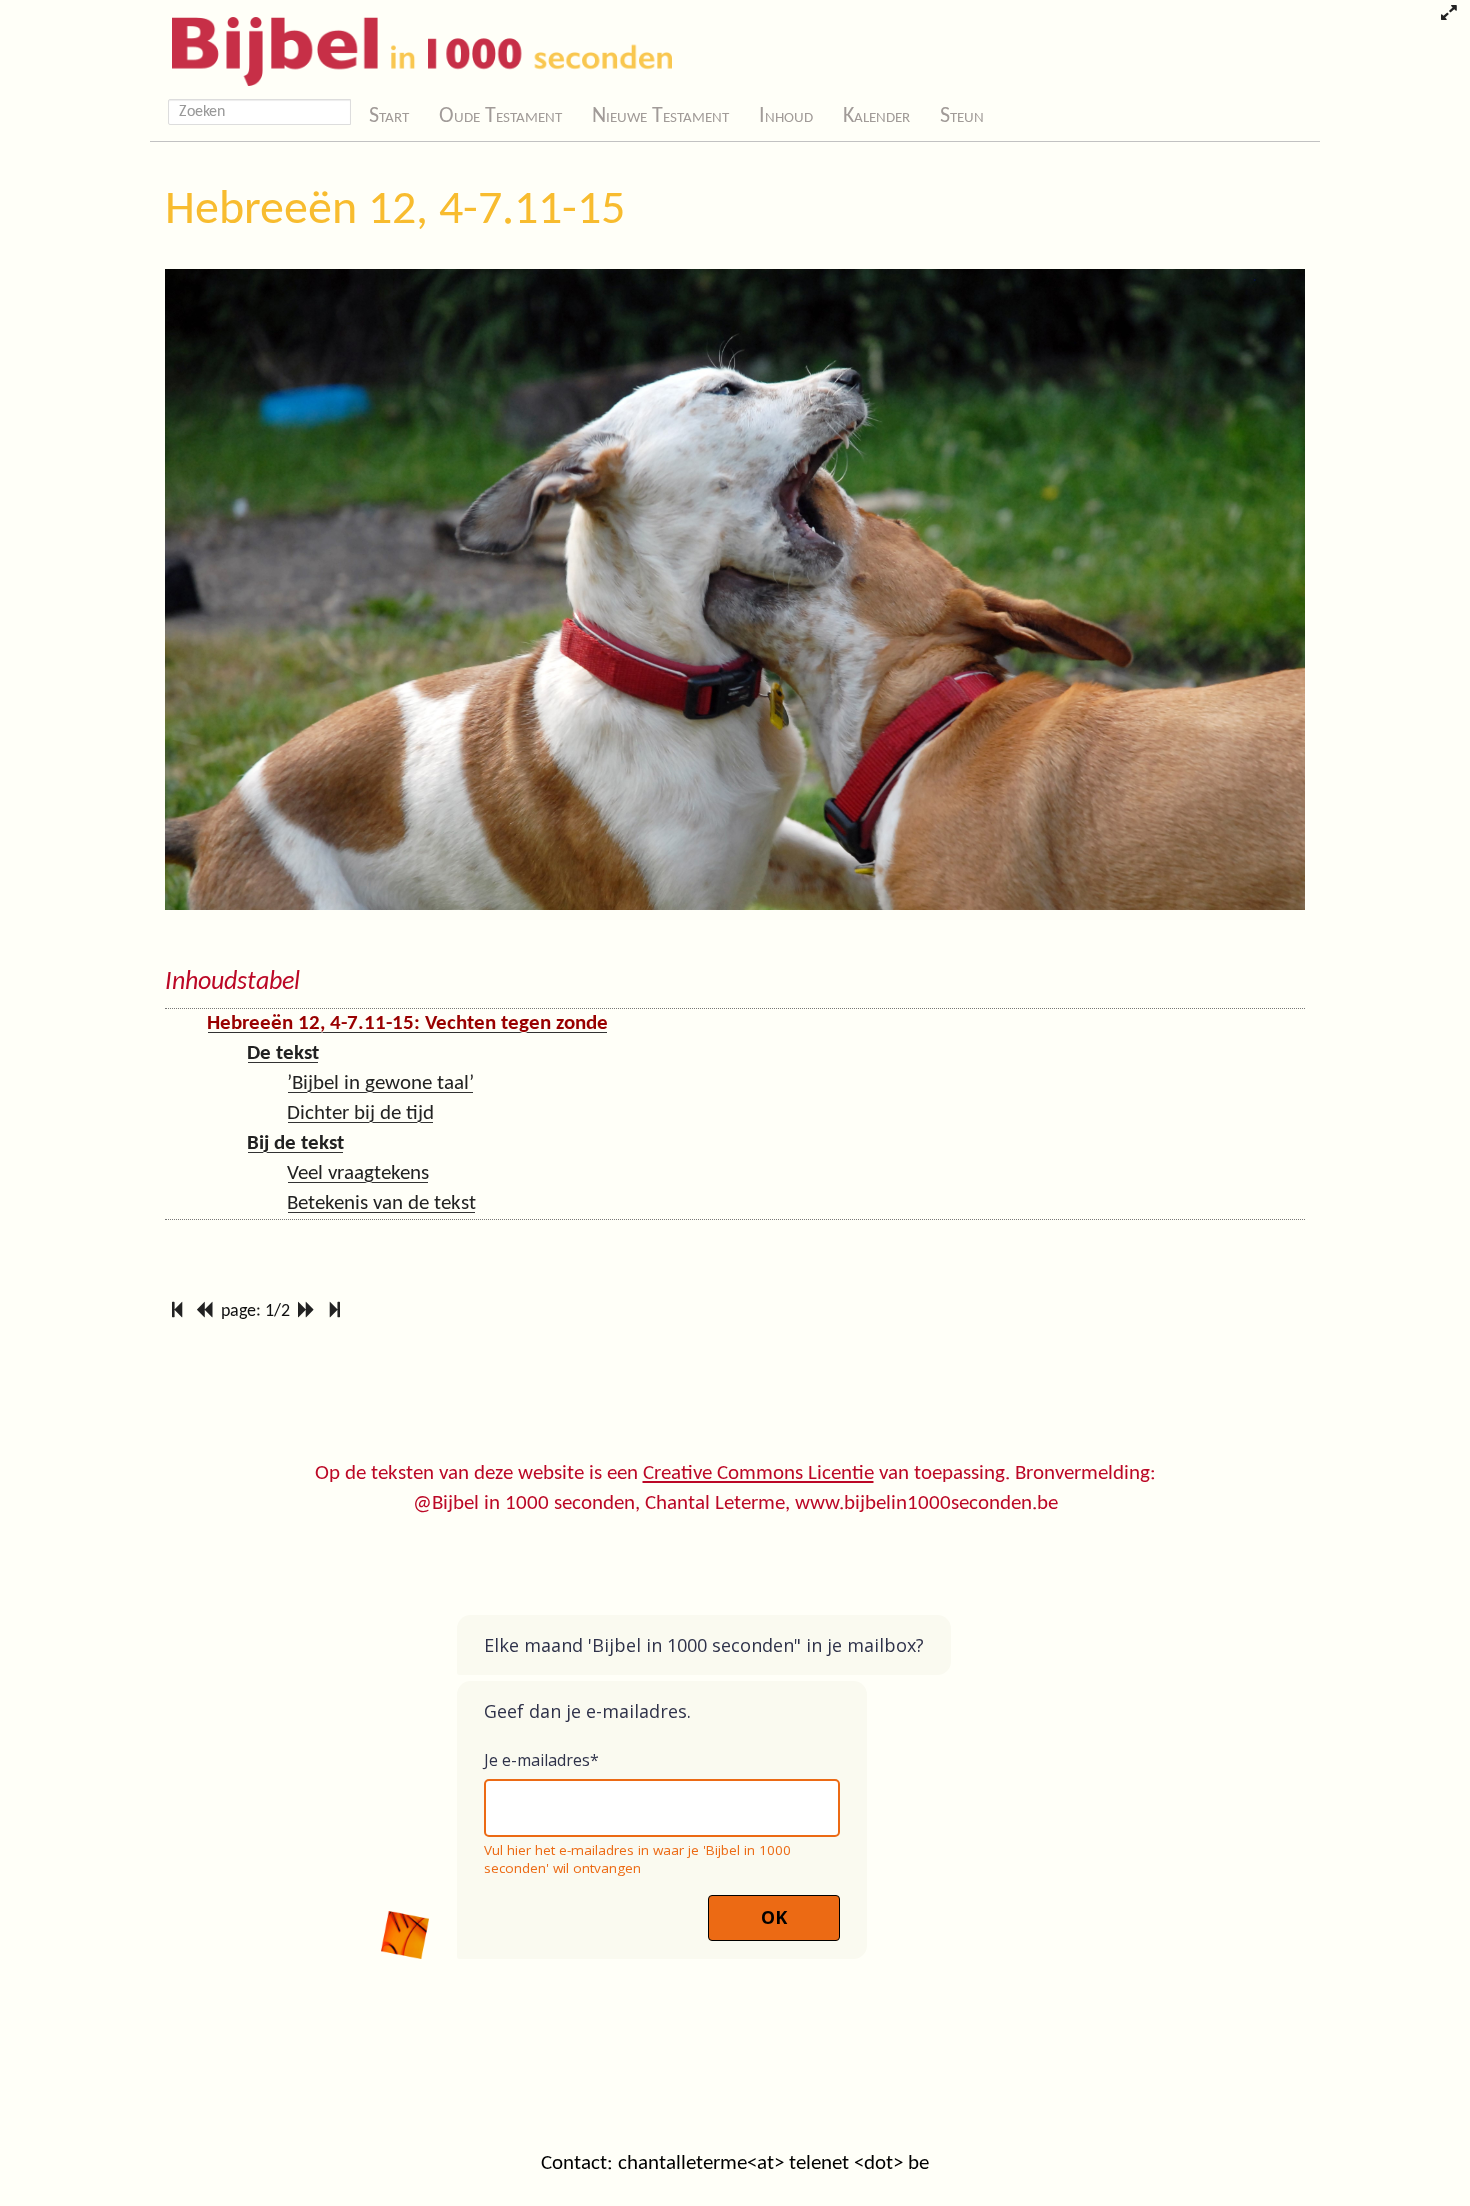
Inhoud (786, 116)
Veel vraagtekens (358, 1173)
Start (389, 116)
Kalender (876, 116)
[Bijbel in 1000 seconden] (414, 47)
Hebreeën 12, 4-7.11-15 (395, 211)
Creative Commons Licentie (758, 1473)
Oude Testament (500, 116)
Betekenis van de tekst (381, 1203)
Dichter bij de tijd (360, 1113)
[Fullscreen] (1448, 15)
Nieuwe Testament (660, 116)
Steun (962, 116)
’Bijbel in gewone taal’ (380, 1083)
